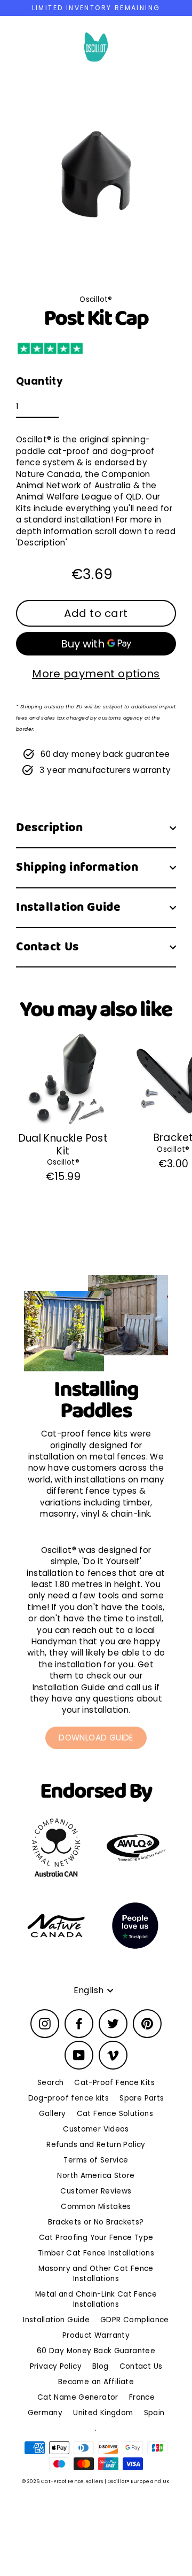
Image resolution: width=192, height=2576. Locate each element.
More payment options (96, 674)
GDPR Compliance (135, 2320)
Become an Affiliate (96, 2382)
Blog (101, 2366)
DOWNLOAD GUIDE (96, 1738)
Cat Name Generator (78, 2397)
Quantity (39, 381)
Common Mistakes (96, 2207)
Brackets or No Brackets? (96, 2222)
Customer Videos (96, 2129)
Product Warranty (96, 2335)
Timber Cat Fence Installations (96, 2253)
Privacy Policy (56, 2366)
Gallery (53, 2114)
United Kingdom (103, 2413)
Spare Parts (142, 2098)
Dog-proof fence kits (69, 2098)
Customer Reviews (96, 2191)
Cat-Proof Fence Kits (114, 2083)
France (142, 2397)
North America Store (96, 2176)
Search (50, 2083)
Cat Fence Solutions (115, 2114)
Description (49, 828)
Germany (45, 2413)
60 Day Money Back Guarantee (96, 2351)
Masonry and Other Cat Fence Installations (96, 2274)
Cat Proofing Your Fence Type (96, 2238)
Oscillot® (63, 1162)
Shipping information (77, 867)
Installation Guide (68, 907)
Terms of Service (96, 2160)
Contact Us (47, 947)
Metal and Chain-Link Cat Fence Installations (96, 2299)
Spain (154, 2413)
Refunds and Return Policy (96, 2145)
